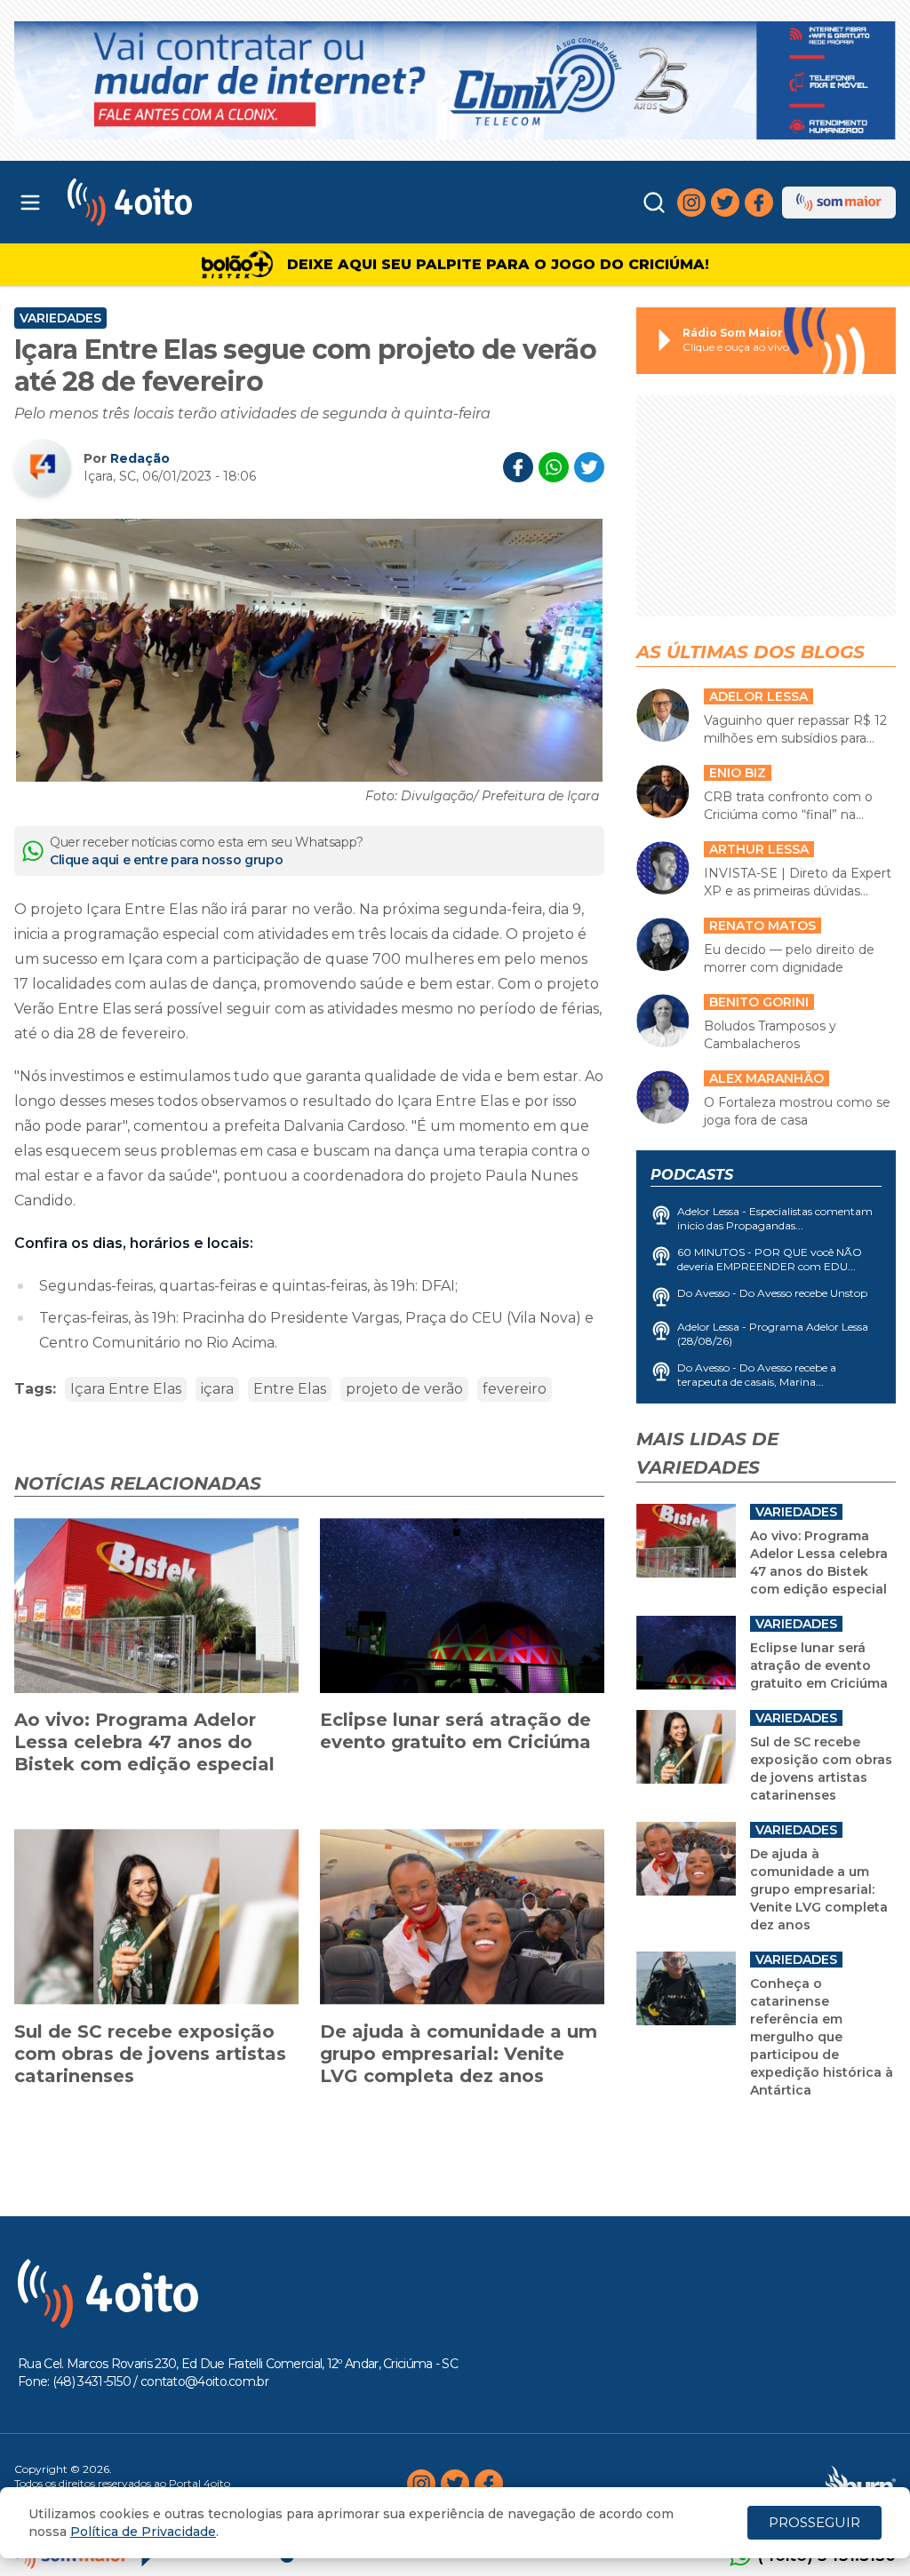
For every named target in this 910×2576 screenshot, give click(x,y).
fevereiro (515, 1389)
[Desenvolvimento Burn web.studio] (861, 2484)
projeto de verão (404, 1389)
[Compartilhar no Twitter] (589, 467)
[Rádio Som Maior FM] (839, 203)
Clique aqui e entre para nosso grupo (166, 860)
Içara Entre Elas (126, 1389)
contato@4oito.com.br (204, 2381)
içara (217, 1389)
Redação (140, 458)
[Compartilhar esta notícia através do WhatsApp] (554, 467)
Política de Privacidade (143, 2532)
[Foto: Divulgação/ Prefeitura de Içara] (309, 650)
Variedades (60, 318)
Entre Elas (290, 1389)
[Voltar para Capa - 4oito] (179, 202)
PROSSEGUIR (814, 2522)
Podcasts (692, 1175)
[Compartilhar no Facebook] (518, 467)
